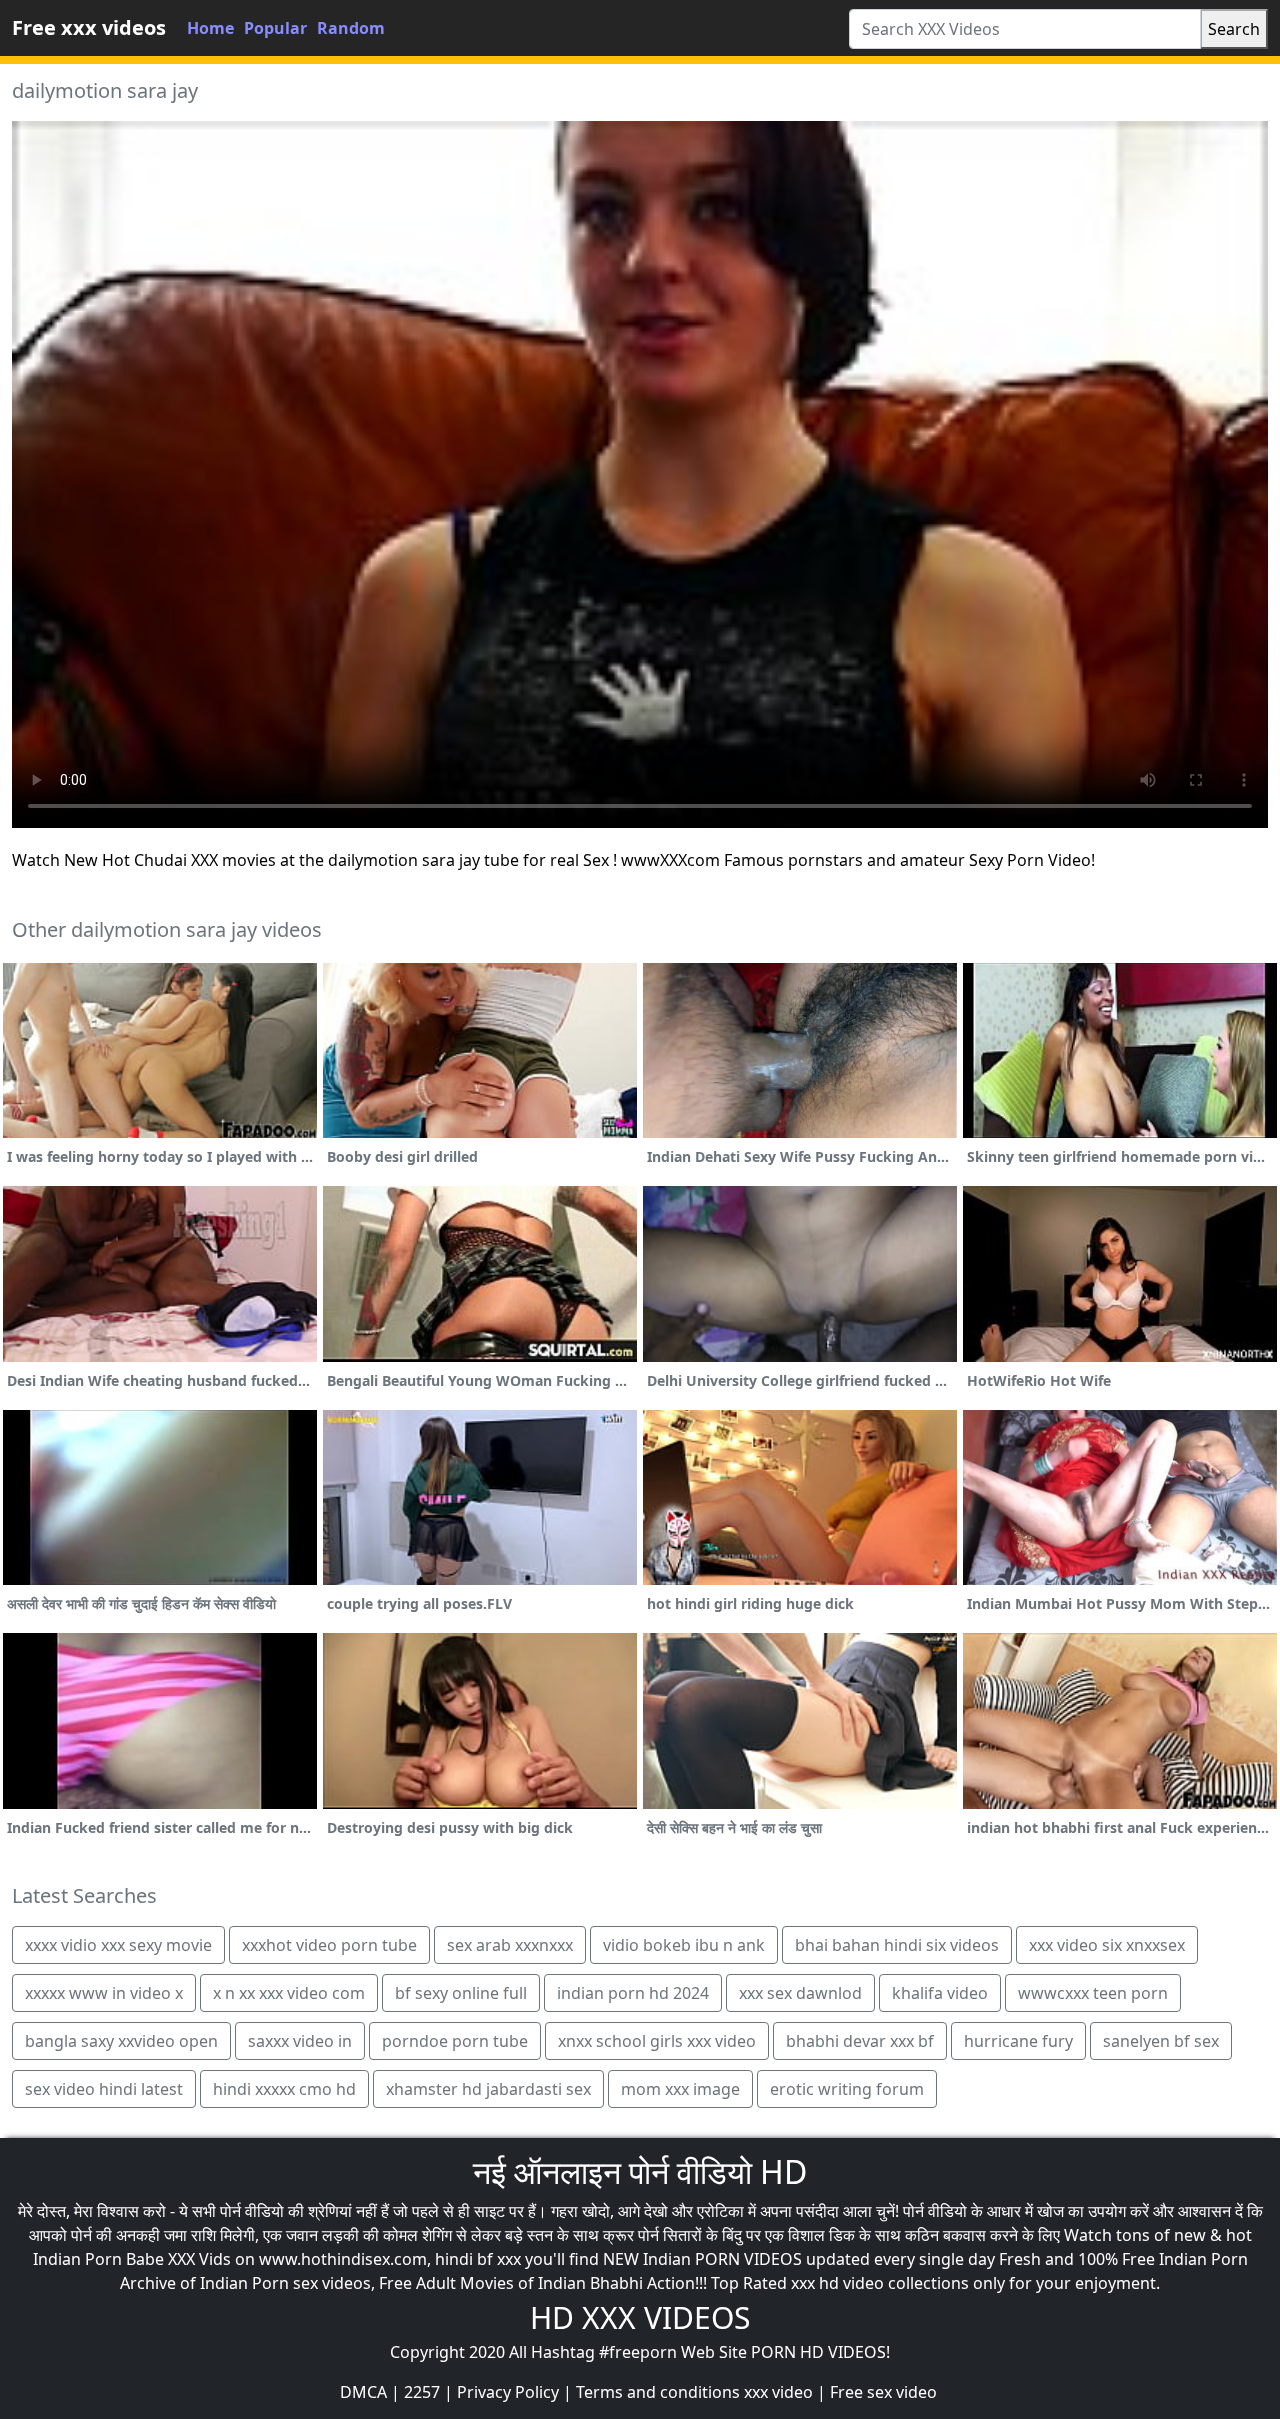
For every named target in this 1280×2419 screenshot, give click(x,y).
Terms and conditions (658, 2392)
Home (210, 28)
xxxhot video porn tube (329, 1945)
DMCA (363, 2392)
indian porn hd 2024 (633, 1993)
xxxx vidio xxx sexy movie (118, 1945)
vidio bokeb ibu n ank (684, 1945)
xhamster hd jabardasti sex (488, 2089)
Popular (275, 28)
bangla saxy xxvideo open (121, 2041)
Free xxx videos (89, 27)
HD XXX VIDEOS (640, 2317)
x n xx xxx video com (289, 1993)
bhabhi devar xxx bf (860, 2041)
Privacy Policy (508, 2392)
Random (351, 28)
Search (1234, 29)
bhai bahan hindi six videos (897, 1945)
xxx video (778, 2392)
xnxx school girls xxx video (657, 2041)
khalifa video (940, 1993)
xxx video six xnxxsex (1107, 1945)
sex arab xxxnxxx (510, 1945)
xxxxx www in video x (104, 1993)
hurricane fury (1018, 2041)
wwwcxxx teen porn (1093, 1993)
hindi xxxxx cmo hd (284, 2089)
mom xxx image (680, 2089)
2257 (422, 2392)
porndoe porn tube (455, 2041)
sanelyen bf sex (1161, 2041)
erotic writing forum (847, 2089)
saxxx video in (300, 2041)
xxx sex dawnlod (800, 1993)
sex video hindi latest (104, 2089)
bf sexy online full (461, 1993)
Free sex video (883, 2392)
